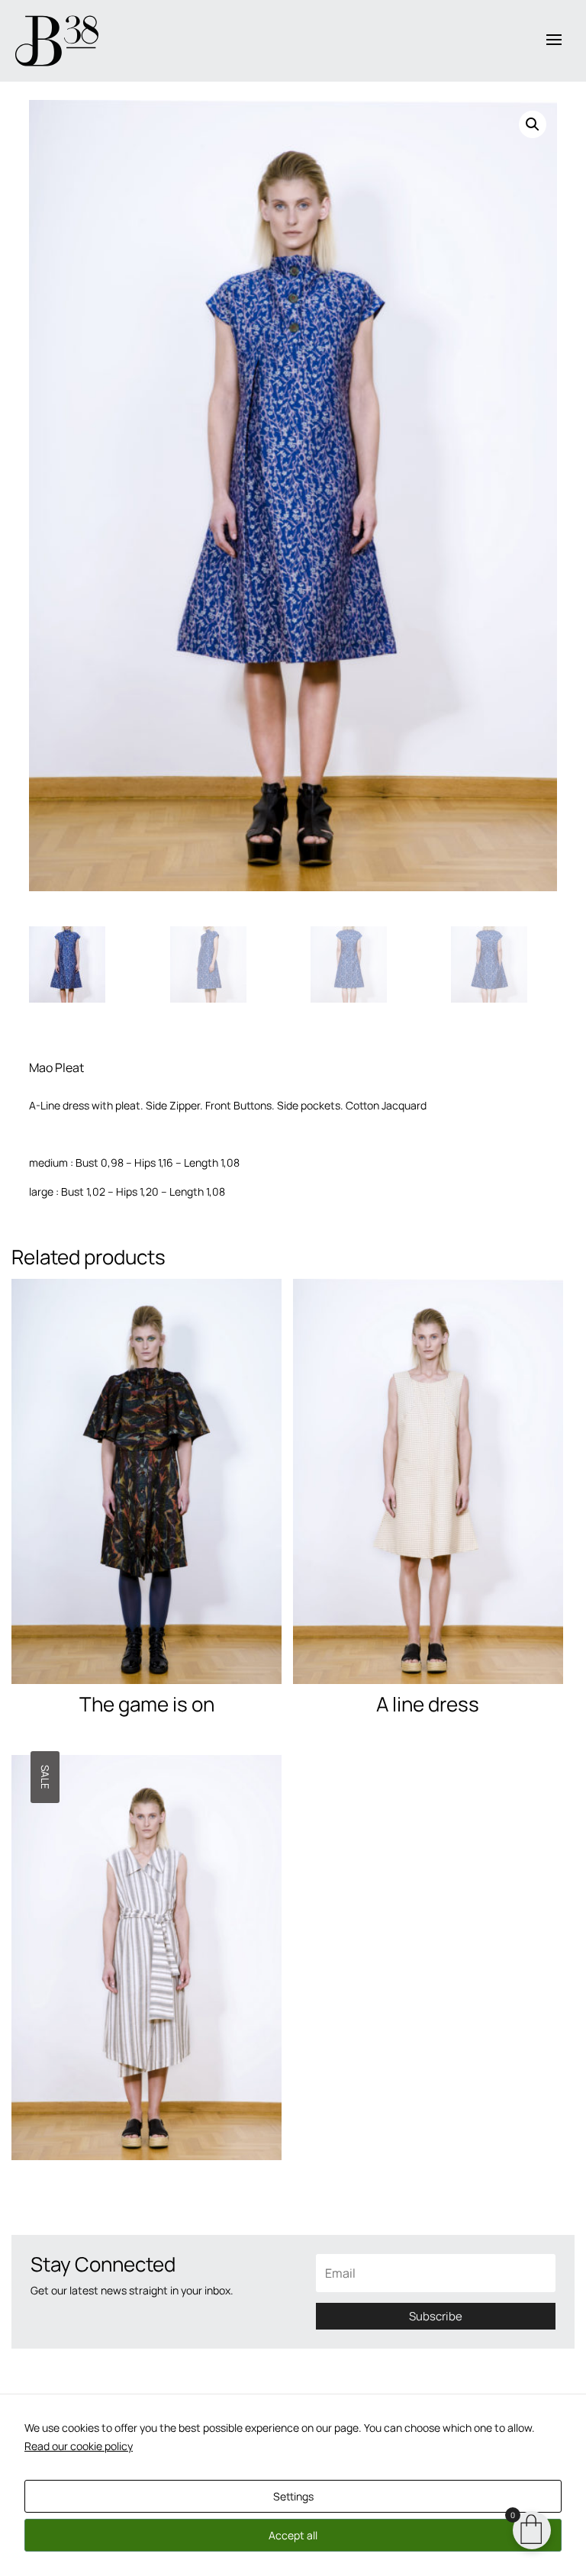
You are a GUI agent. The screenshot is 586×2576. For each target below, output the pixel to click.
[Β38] (57, 41)
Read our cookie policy (79, 2446)
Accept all (293, 2535)
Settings (293, 2496)
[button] (533, 124)
